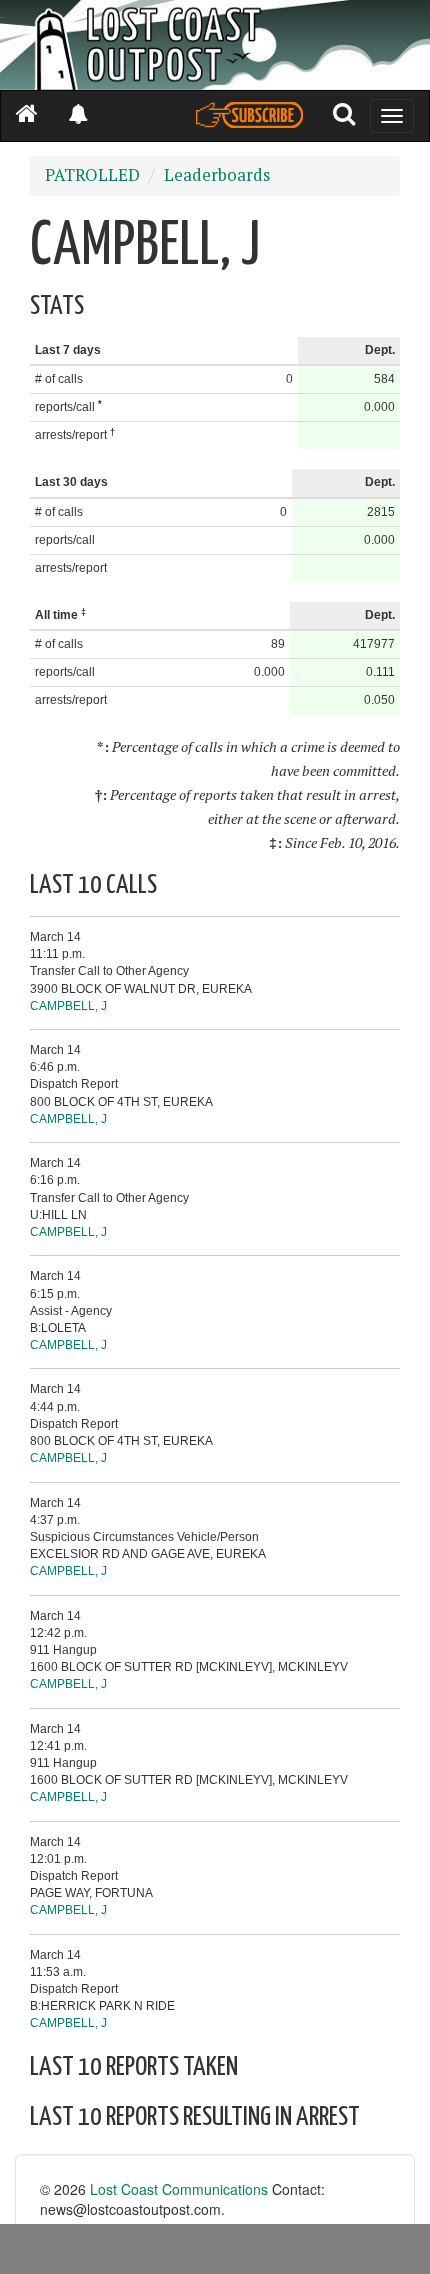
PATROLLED (92, 175)
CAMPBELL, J (68, 1006)
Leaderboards (217, 175)
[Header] (215, 45)
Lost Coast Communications (179, 2189)
